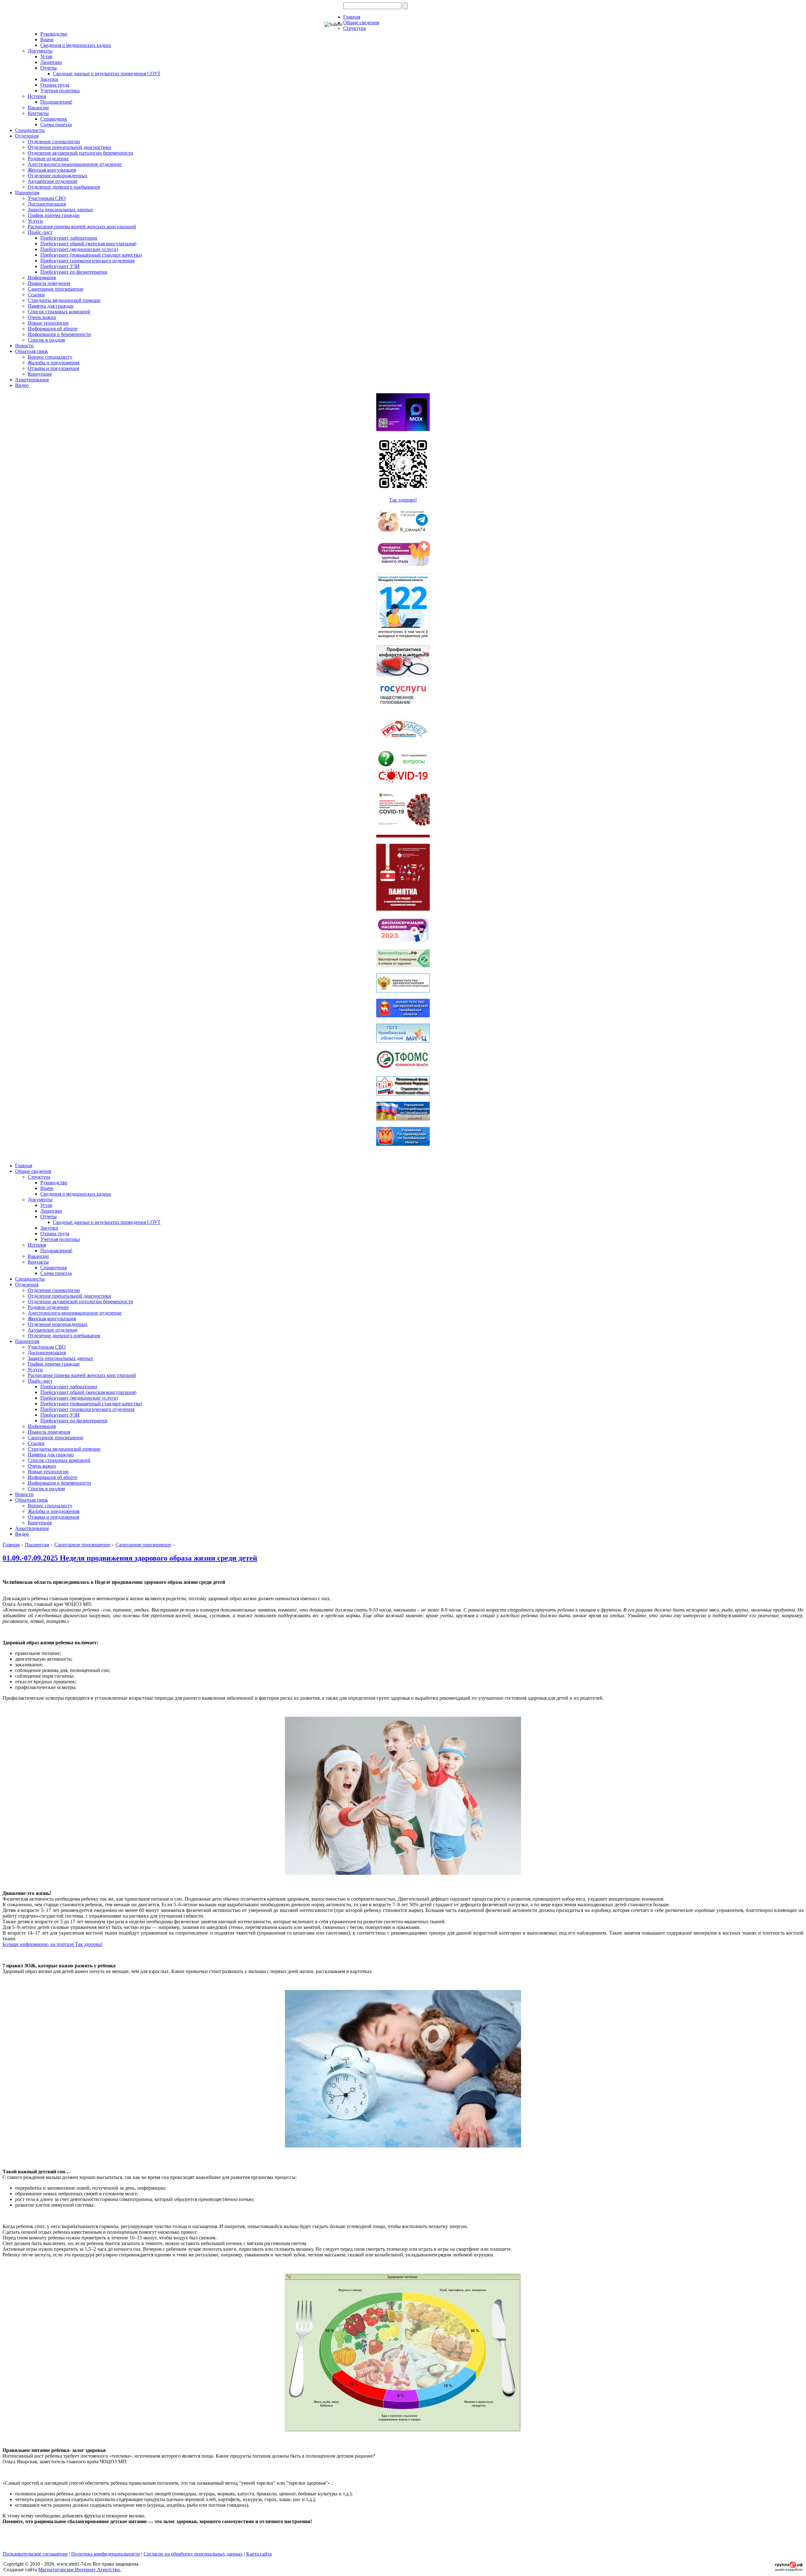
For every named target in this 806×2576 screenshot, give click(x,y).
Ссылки (36, 295)
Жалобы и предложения (54, 363)
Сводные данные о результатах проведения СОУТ (107, 74)
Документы (40, 51)
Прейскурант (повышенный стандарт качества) (91, 255)
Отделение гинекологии (54, 142)
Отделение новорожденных (58, 176)
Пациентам (27, 193)
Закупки (49, 79)
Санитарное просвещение (56, 289)
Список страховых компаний (59, 312)
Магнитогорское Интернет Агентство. (79, 2570)
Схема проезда (56, 125)
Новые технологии (48, 323)
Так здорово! (403, 500)
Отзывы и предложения (53, 368)
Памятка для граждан (51, 306)
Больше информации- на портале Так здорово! (53, 1944)
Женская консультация (52, 170)
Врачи (47, 40)
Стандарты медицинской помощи (64, 300)
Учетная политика (60, 91)
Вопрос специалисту (50, 357)
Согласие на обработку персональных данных (193, 2554)
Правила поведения (49, 283)
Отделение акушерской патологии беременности (80, 153)
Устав (46, 57)
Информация (42, 278)
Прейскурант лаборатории (69, 238)
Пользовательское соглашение (35, 2554)
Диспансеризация (47, 204)
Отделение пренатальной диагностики (69, 147)
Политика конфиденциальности (106, 2554)
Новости (24, 346)
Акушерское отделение (53, 181)
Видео (22, 385)
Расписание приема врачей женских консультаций (82, 227)
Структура (355, 28)
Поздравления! (56, 102)
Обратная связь (31, 351)
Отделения (27, 136)
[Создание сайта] (789, 2569)
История (37, 96)
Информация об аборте (53, 329)
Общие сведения (361, 23)
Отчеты (48, 68)
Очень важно (42, 317)
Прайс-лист (40, 232)
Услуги (35, 221)
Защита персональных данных (60, 210)
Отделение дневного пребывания (64, 187)
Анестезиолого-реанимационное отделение (75, 164)
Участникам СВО (47, 198)
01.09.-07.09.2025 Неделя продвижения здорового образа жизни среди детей (130, 1558)
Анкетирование (32, 380)
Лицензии (51, 62)
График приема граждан (54, 215)
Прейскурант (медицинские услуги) (79, 249)
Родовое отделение (48, 159)
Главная (352, 17)
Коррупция (40, 374)
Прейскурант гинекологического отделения (87, 261)
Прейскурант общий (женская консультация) (88, 244)
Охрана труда (55, 85)
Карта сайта (259, 2554)
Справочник (54, 119)
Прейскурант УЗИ (60, 266)
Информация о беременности (59, 334)
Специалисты (30, 130)
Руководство (54, 34)
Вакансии (38, 108)
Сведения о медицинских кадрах (76, 45)
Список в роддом (46, 340)
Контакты (38, 113)
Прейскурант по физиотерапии (74, 272)
